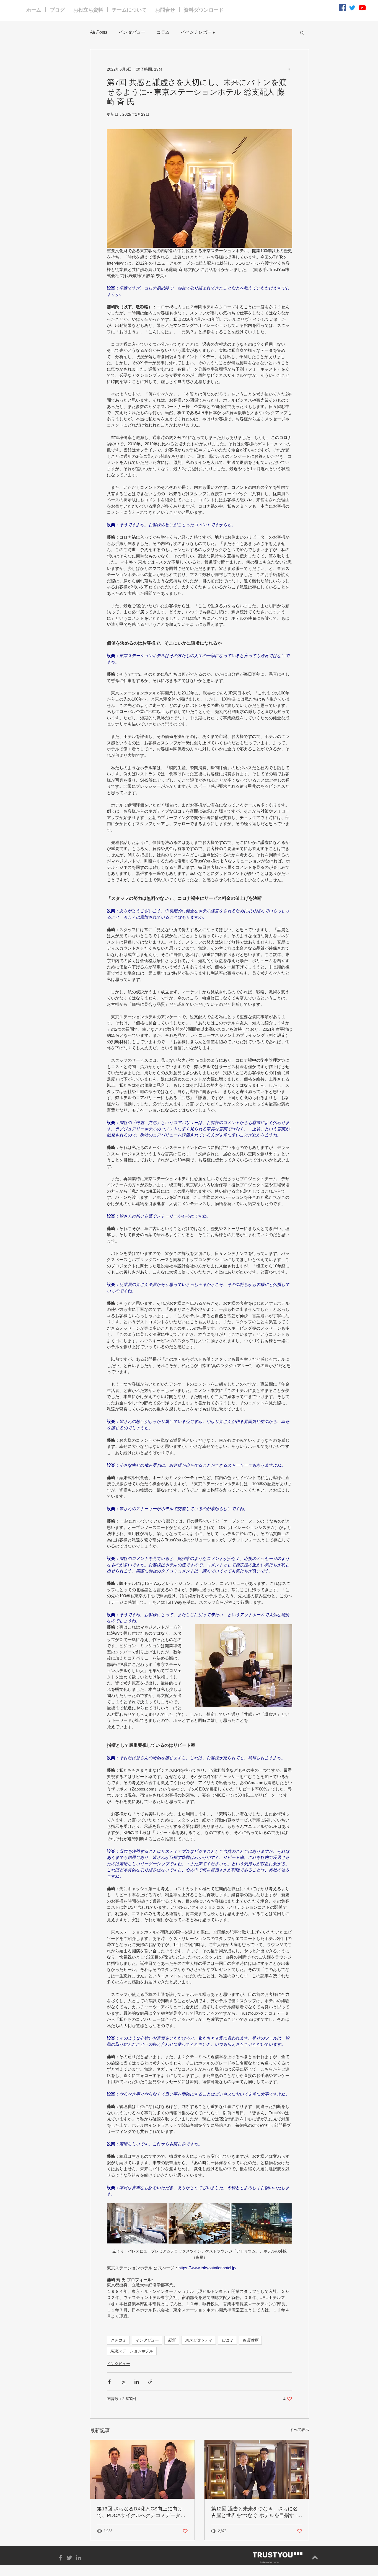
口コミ (227, 2340)
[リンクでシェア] (150, 2382)
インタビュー (132, 32)
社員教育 (250, 2340)
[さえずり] (352, 8)
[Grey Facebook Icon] (60, 2558)
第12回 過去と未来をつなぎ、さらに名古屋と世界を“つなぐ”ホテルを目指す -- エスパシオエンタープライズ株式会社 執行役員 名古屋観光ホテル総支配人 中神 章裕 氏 (257, 2512)
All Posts (99, 32)
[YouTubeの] (362, 8)
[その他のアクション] (289, 69)
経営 (172, 2340)
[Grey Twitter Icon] (69, 2558)
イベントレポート (198, 32)
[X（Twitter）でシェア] (123, 2382)
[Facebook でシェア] (109, 2382)
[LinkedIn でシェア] (137, 2382)
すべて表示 (299, 2430)
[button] (302, 32)
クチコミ (118, 2340)
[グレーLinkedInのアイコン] (79, 2558)
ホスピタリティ (199, 2340)
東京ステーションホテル (132, 2351)
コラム (163, 32)
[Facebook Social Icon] (342, 8)
